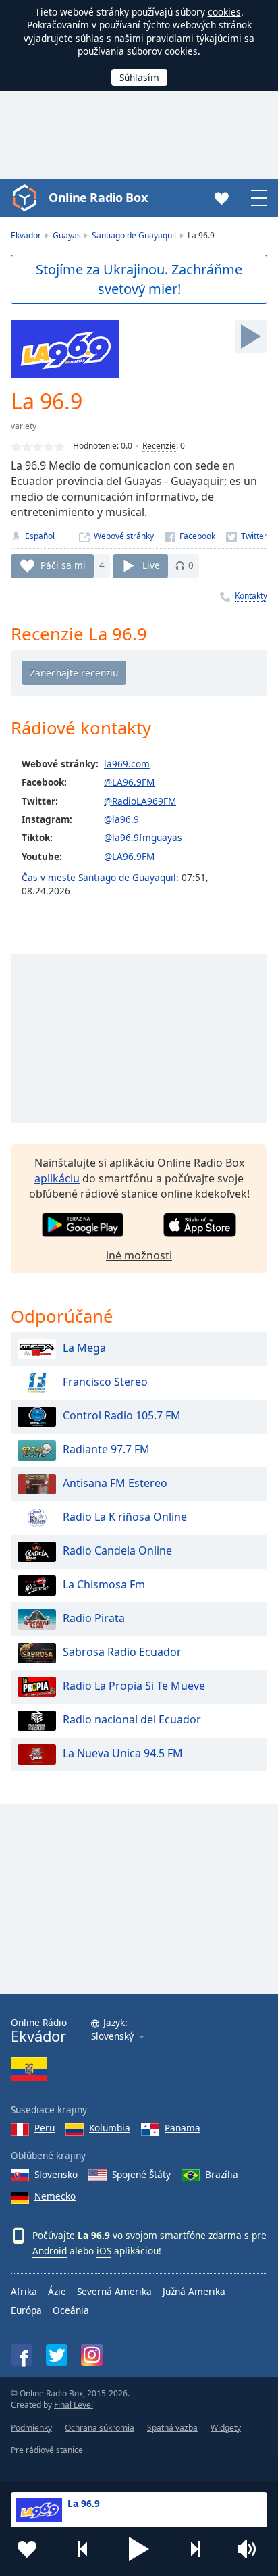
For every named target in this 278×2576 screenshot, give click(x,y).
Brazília (222, 2174)
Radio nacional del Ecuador (132, 1720)
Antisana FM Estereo (115, 1484)
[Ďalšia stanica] (195, 2549)
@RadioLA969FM (140, 801)
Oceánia (71, 2310)
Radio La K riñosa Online (125, 1517)
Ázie (57, 2291)
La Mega (84, 1348)
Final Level (74, 2405)
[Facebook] (190, 536)
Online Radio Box (98, 197)
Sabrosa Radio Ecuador (122, 1652)
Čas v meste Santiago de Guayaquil (99, 877)
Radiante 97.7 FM (106, 1450)
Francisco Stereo (105, 1382)
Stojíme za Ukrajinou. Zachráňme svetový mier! (139, 279)
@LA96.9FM (129, 782)
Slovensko (56, 2174)
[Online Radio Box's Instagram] (92, 2355)
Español (40, 536)
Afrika (24, 2291)
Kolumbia (110, 2128)
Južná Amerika (194, 2291)
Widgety (226, 2428)
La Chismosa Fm (104, 1585)
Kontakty (251, 596)
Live (151, 565)
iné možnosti (139, 1255)
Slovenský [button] (112, 2037)
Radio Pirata (94, 1619)
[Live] (251, 336)
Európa (26, 2310)
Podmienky (31, 2428)
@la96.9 (121, 819)
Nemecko (55, 2196)
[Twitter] (247, 536)
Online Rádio (39, 2030)
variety (24, 426)
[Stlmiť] (251, 2549)
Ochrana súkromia (100, 2428)
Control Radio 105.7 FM (122, 1416)
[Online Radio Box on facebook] (22, 2355)
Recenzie (159, 446)
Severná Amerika (114, 2291)
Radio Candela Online (117, 1551)
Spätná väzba (172, 2428)
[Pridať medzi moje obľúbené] (27, 2549)
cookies (224, 12)
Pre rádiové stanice (47, 2450)
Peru (45, 2128)
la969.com (127, 764)
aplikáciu (57, 1178)
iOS (104, 2251)
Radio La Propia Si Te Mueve (134, 1686)
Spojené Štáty (141, 2174)
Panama (183, 2128)
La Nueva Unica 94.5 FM (123, 1754)
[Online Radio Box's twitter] (57, 2355)
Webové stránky (124, 536)
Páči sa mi (63, 565)
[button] (139, 2549)
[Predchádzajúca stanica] (83, 2549)
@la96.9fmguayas (143, 837)
